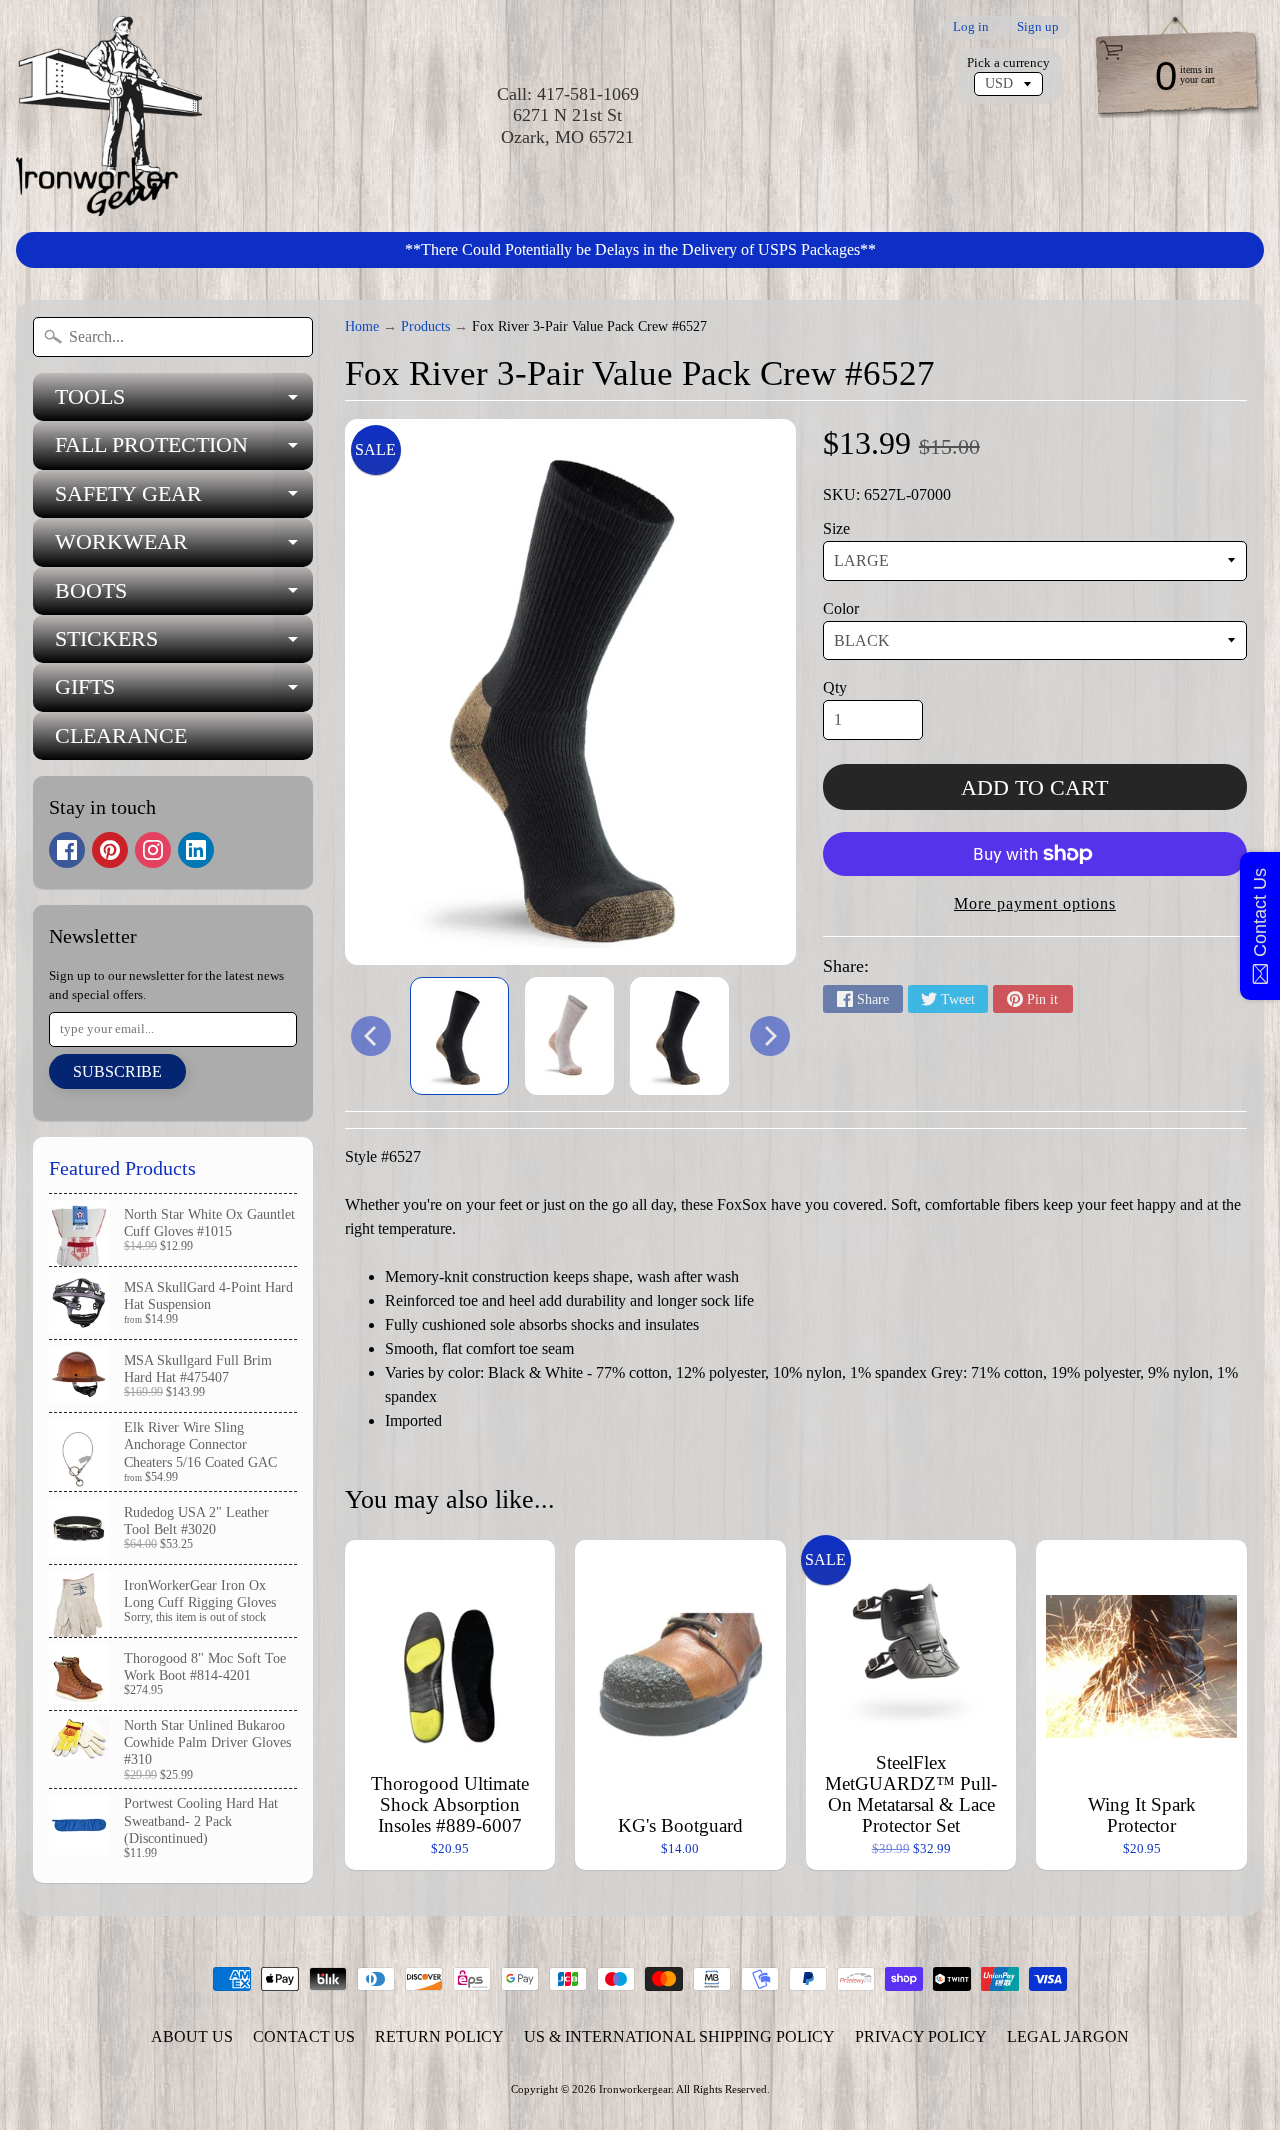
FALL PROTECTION (184, 450)
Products (425, 326)
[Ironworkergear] (109, 116)
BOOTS (184, 596)
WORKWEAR (184, 547)
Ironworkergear (635, 2089)
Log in (971, 27)
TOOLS (184, 402)
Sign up (1038, 27)
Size (836, 528)
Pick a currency (1008, 63)
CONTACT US (304, 2036)
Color (841, 608)
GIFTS (184, 692)
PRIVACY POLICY (921, 2036)
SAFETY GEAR (184, 499)
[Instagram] (153, 850)
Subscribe (117, 1071)
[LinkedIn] (196, 850)
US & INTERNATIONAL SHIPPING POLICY (679, 2036)
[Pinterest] (110, 850)
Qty (835, 687)
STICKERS (184, 644)
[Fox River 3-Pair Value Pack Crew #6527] (459, 1036)
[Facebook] (67, 850)
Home (362, 326)
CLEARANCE (121, 735)
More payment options (1035, 903)
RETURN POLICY (439, 2036)
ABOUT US (192, 2036)
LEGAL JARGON (1068, 2036)
